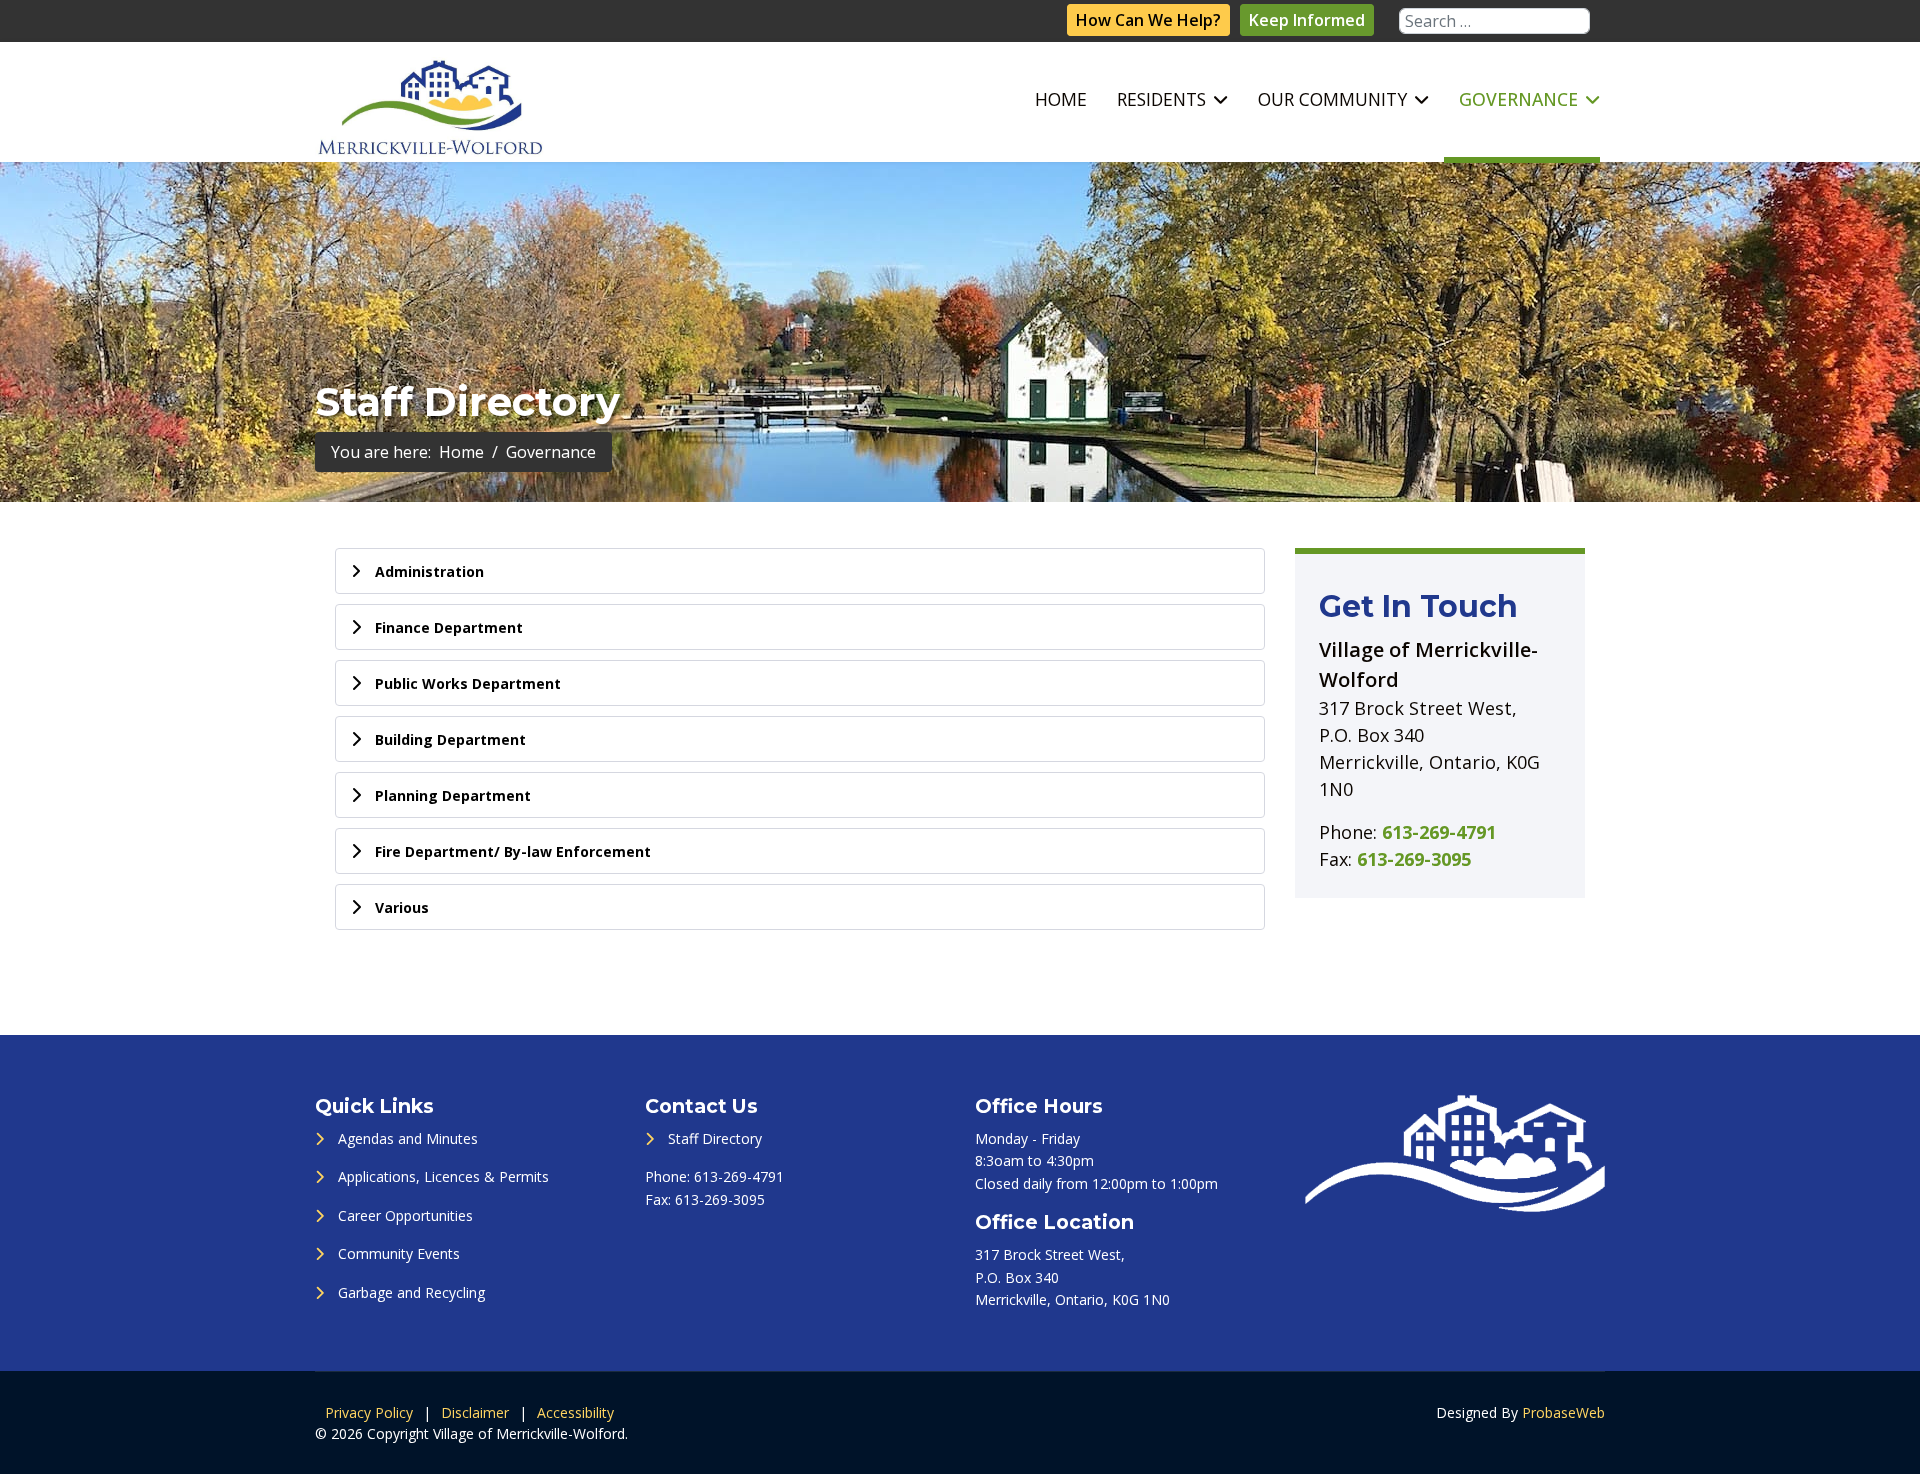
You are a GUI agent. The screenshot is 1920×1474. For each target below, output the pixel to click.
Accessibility (575, 1412)
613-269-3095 (1414, 859)
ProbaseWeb (1563, 1412)
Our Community (1332, 99)
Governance (1518, 99)
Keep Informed (1307, 20)
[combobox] (1494, 21)
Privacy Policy (369, 1412)
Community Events (399, 1253)
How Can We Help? (1148, 20)
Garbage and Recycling (411, 1292)
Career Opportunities (405, 1215)
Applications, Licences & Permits (443, 1176)
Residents (1161, 99)
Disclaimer (475, 1412)
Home (1061, 99)
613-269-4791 (1439, 832)
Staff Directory (715, 1138)
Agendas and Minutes (408, 1138)
